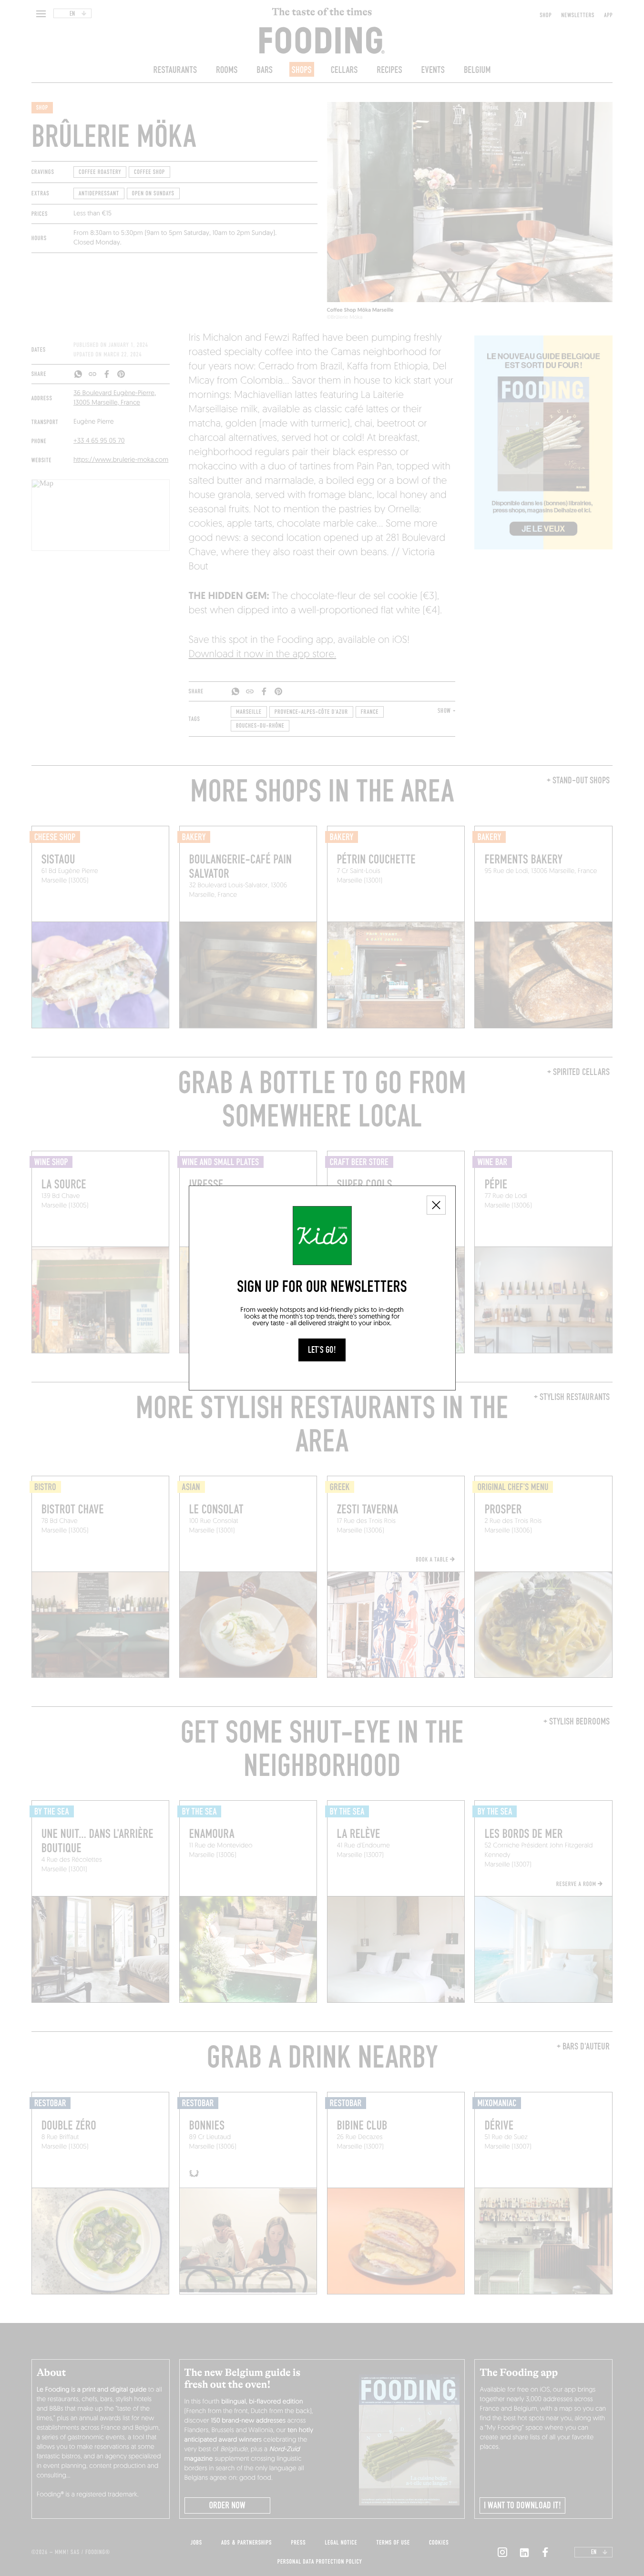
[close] (436, 1205)
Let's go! (322, 1350)
